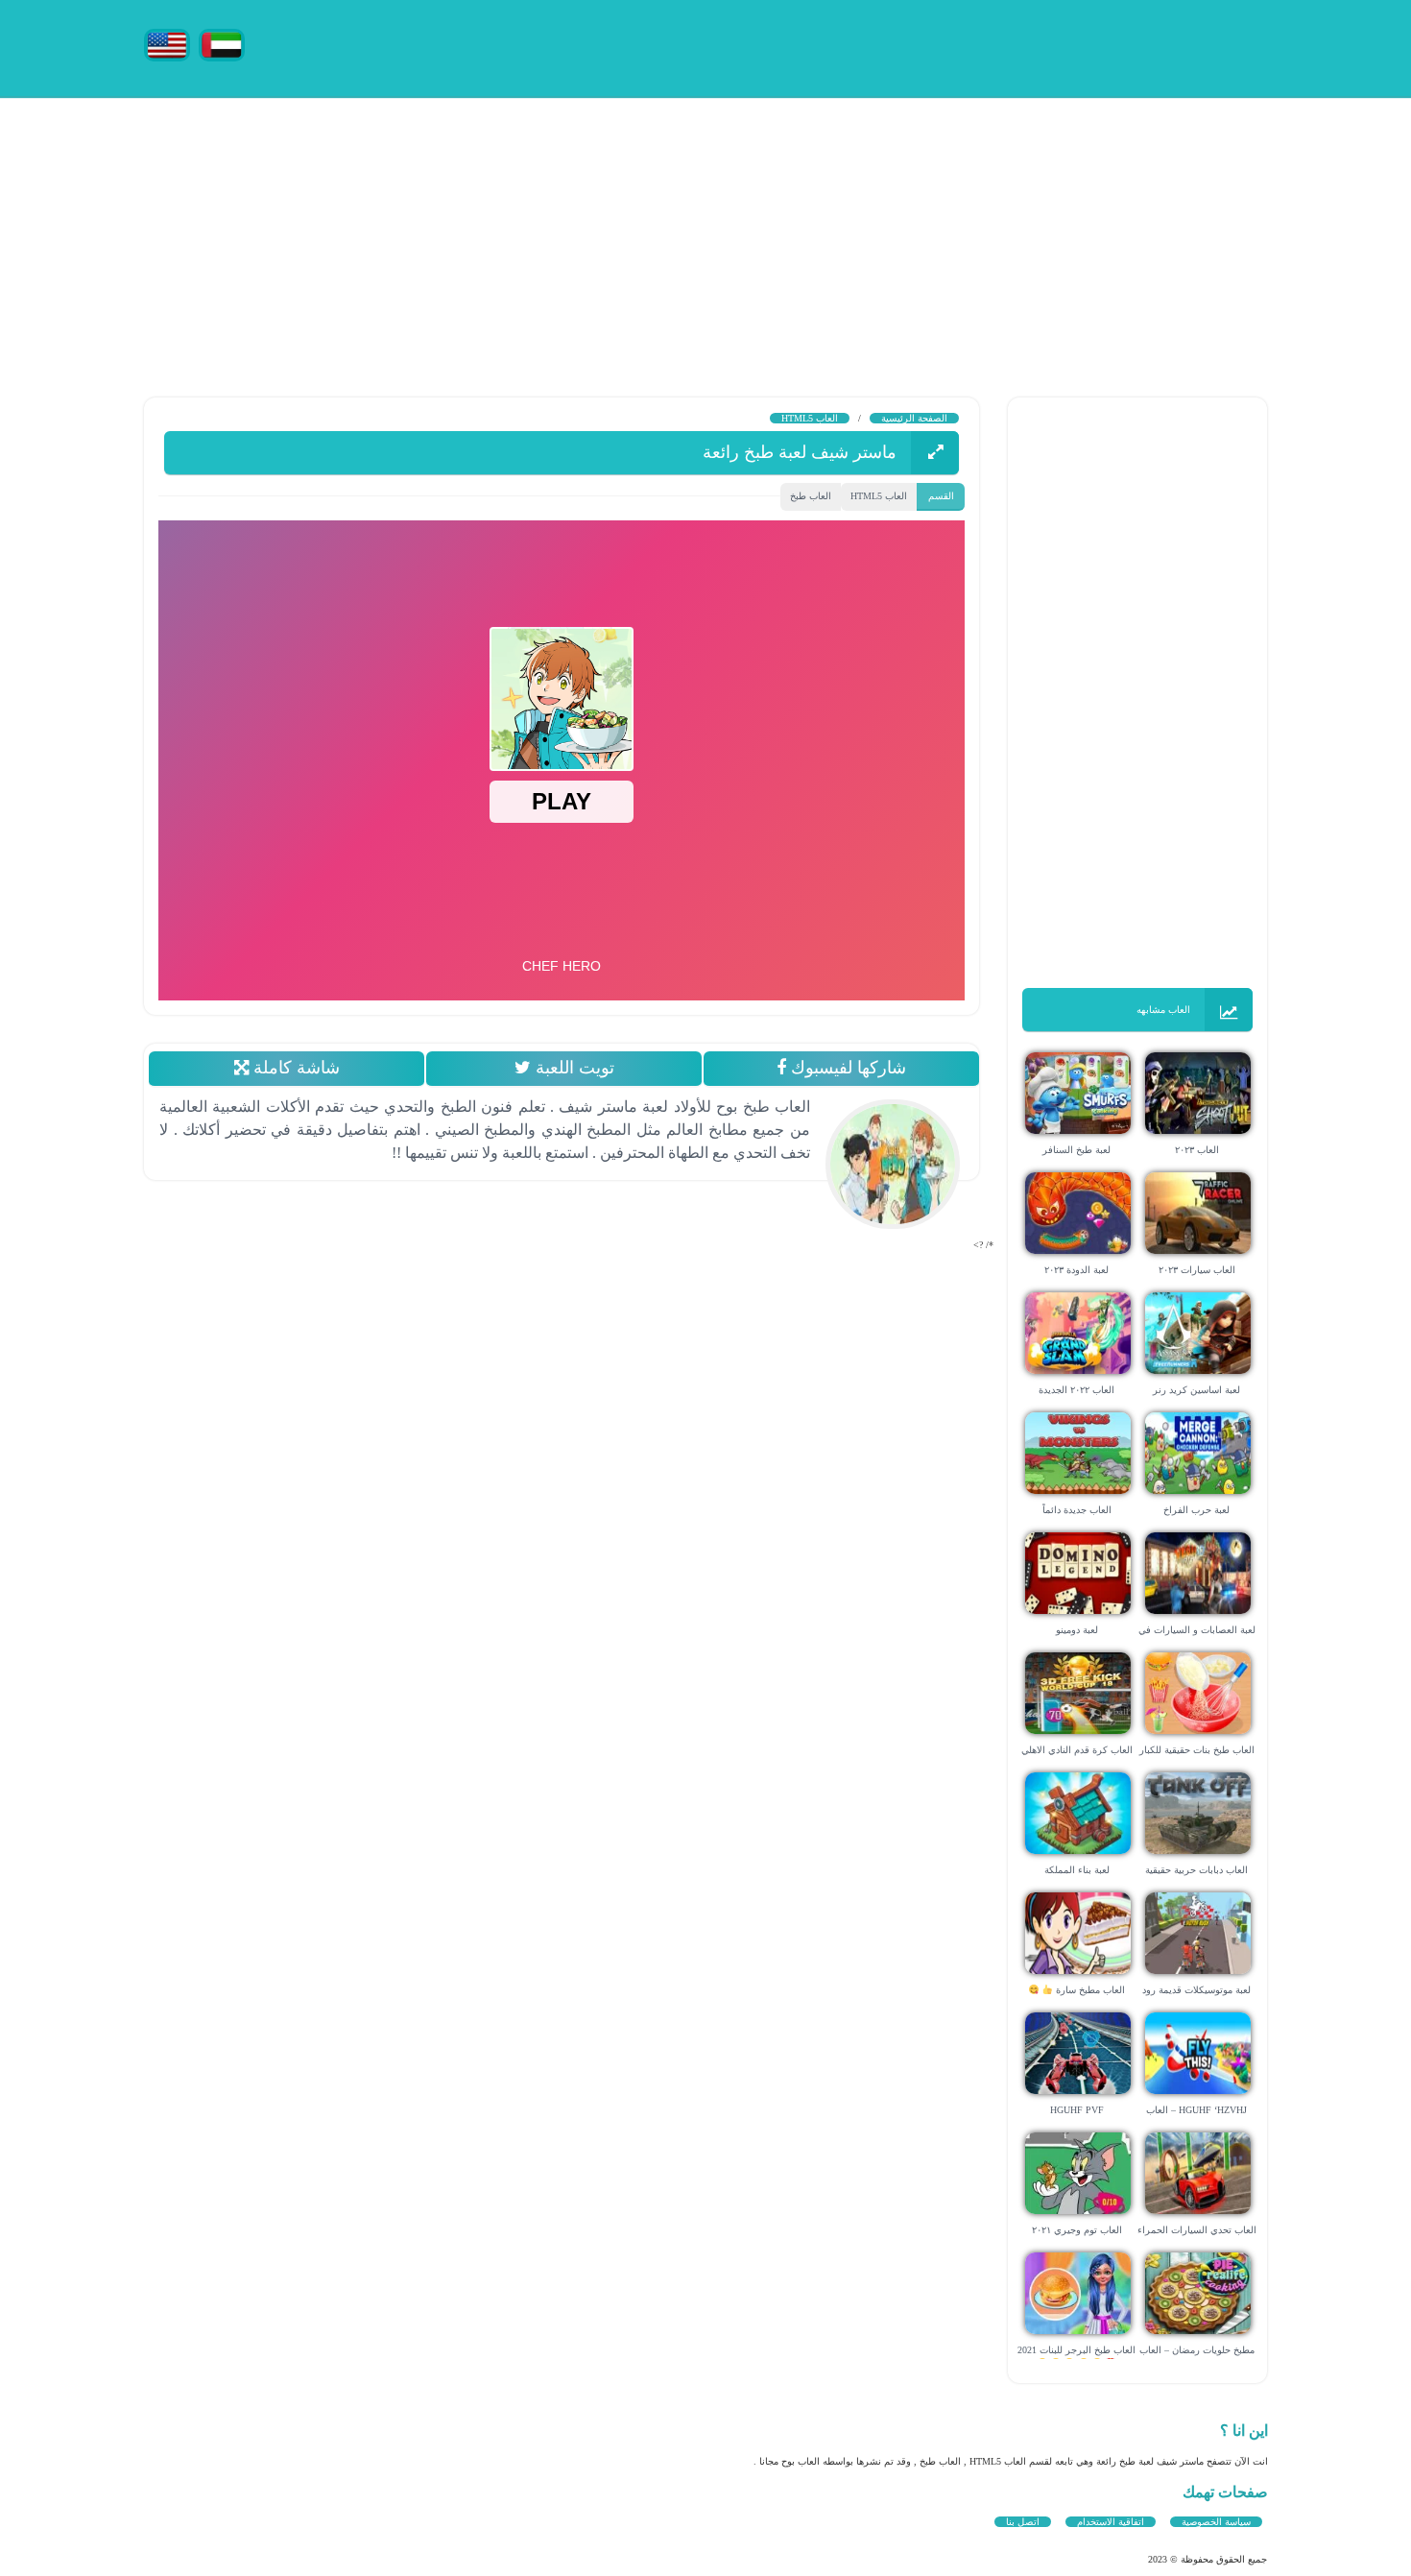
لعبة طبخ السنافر (1076, 1150)
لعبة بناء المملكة (1077, 1870)
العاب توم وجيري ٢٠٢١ (1077, 2230)
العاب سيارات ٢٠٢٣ (1197, 1270)
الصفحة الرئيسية (914, 418)
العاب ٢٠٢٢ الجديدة (1076, 1390)
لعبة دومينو (1077, 1630)
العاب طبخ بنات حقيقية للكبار (1197, 1750)
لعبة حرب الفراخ (1196, 1510)
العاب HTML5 (810, 418)
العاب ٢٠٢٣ (1197, 1150)
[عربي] (222, 44)
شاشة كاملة (293, 1068)
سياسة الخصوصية (1216, 2522)
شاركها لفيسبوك (846, 1068)
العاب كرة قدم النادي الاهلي (1077, 1750)
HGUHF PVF (1077, 2110)
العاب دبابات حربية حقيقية (1196, 1870)
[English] (167, 44)
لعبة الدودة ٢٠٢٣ (1076, 1270)
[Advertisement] (835, 230)
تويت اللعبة (572, 1068)
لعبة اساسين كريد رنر (1196, 1390)
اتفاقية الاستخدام (1111, 2522)
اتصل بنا (1023, 2522)
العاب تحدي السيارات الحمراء (1197, 2230)
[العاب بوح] (1123, 46)
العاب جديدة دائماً (1077, 1510)
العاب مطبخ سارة (1089, 1990)
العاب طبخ (811, 496)
